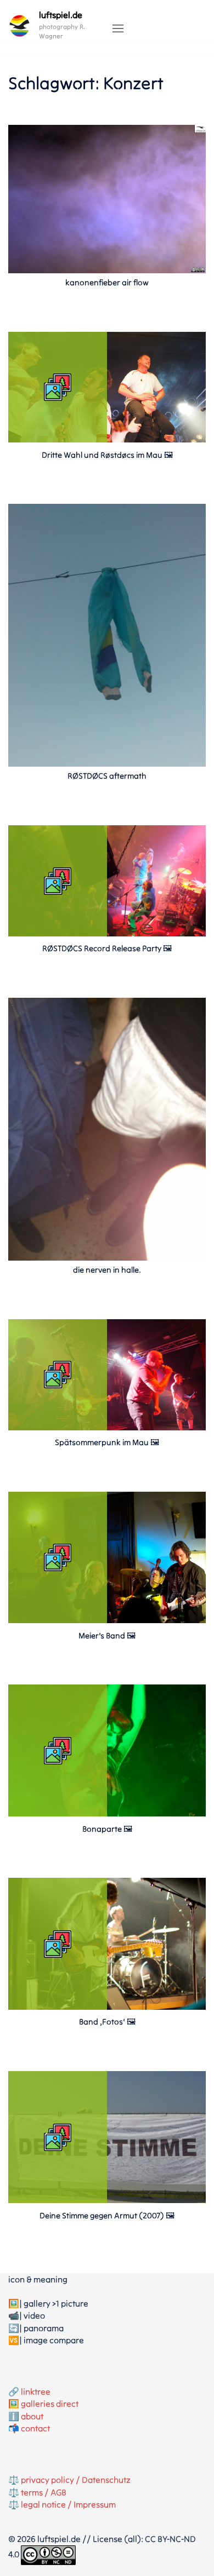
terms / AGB (44, 2492)
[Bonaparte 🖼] (107, 1813)
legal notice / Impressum (68, 2504)
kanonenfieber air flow (107, 282)
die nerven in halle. (107, 1270)
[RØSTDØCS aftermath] (107, 635)
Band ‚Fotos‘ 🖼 (107, 2022)
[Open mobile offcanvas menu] (118, 29)
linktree (36, 2391)
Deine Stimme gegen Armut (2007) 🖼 (107, 2215)
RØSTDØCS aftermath (107, 776)
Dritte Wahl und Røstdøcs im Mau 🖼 (107, 455)
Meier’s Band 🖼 (107, 1635)
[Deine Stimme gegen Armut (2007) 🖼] (107, 2200)
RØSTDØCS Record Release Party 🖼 (107, 948)
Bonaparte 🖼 (107, 1829)
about (32, 2416)
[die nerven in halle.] (107, 1128)
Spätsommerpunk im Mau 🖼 (107, 1442)
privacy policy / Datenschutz (76, 2480)
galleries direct (50, 2404)
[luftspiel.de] (19, 26)
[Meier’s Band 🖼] (107, 1620)
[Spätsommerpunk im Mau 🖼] (107, 1427)
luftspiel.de (61, 15)
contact (35, 2428)
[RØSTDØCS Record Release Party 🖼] (107, 933)
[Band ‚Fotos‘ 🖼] (107, 2006)
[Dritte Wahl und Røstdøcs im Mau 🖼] (107, 439)
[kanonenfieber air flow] (107, 198)
